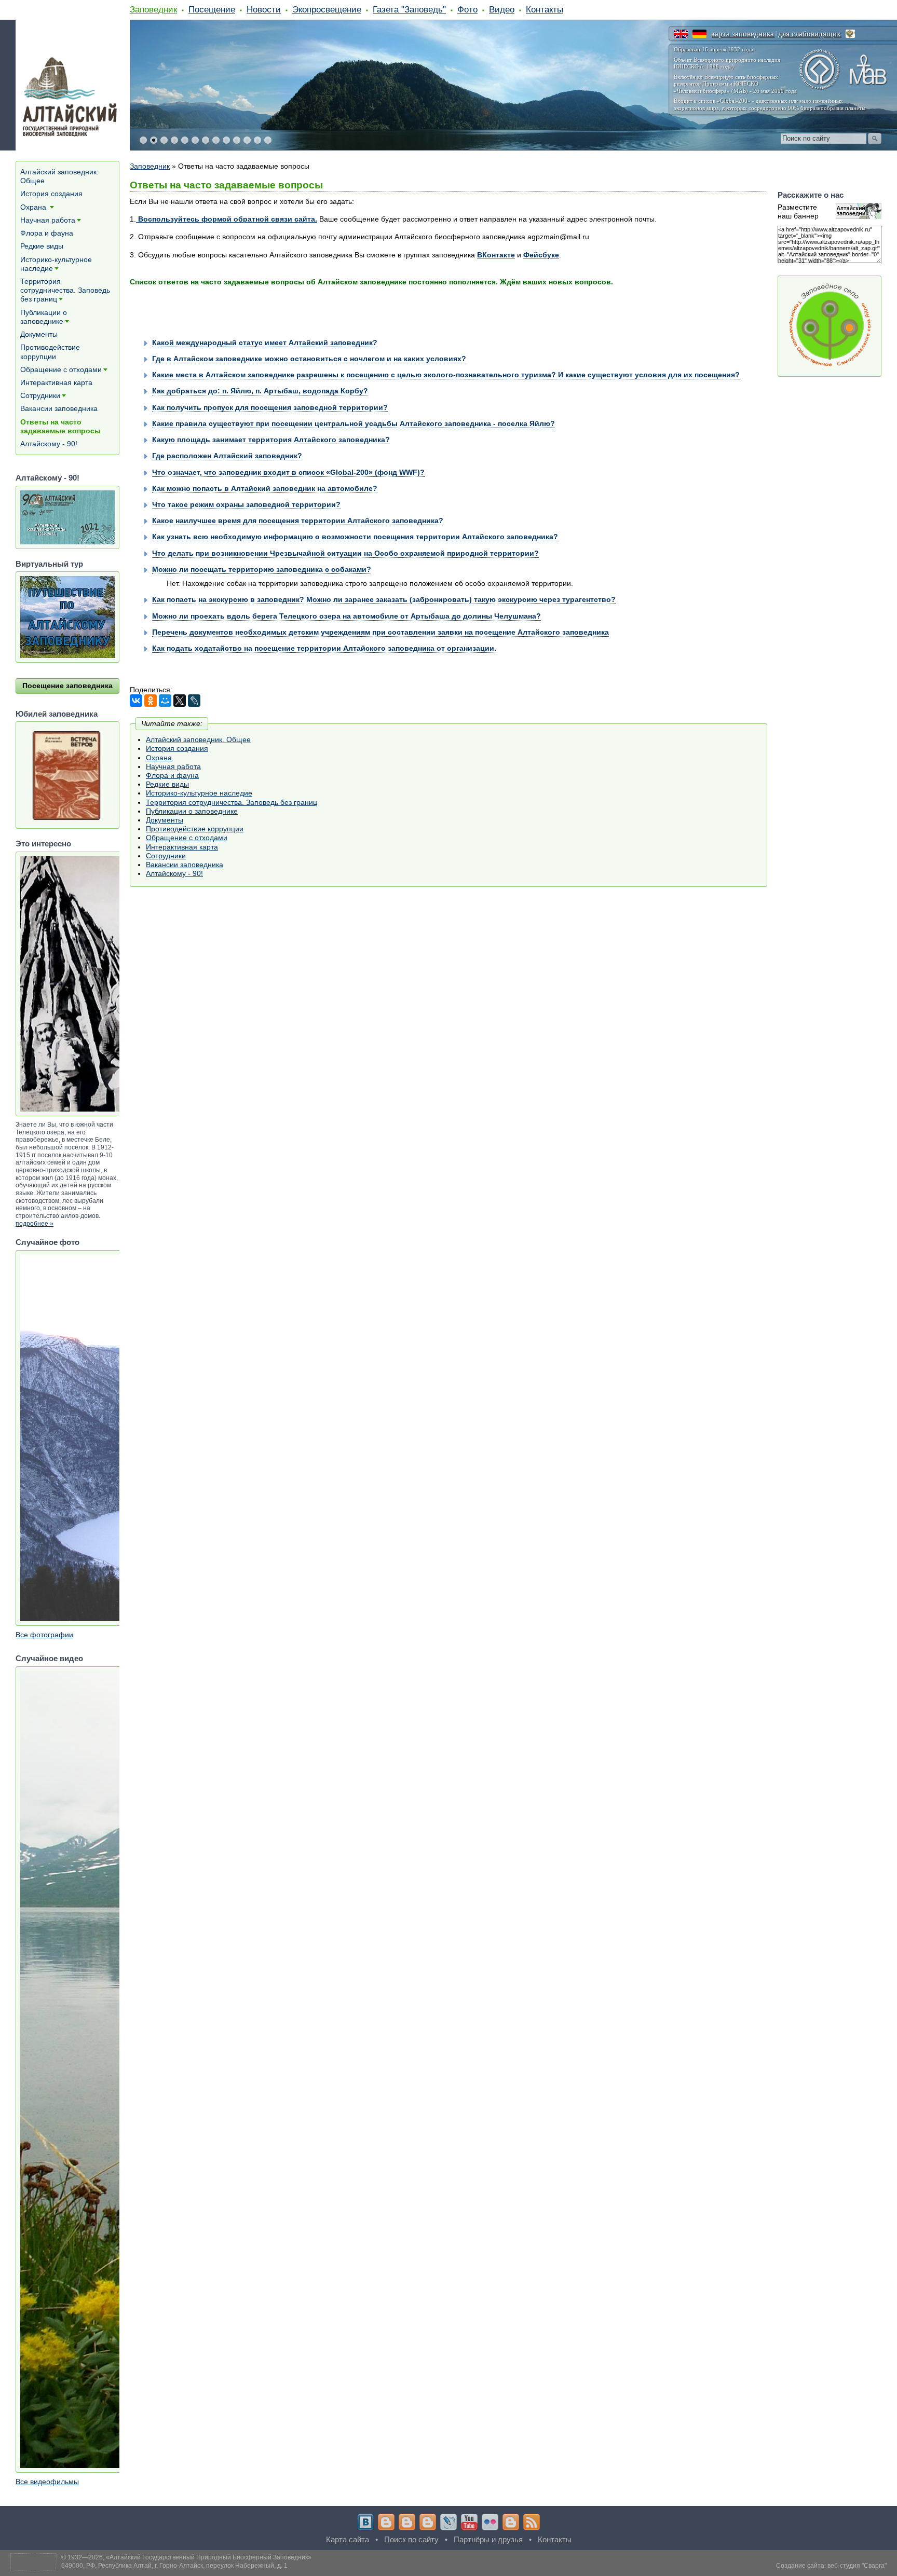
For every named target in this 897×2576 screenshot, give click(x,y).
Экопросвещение (327, 9)
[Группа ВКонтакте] (365, 2522)
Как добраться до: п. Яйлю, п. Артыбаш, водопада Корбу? (260, 391)
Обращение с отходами (187, 838)
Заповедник (153, 9)
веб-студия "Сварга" (857, 2566)
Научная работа (173, 766)
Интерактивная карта (182, 847)
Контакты (545, 9)
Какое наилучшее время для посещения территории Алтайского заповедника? (298, 520)
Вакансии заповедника (185, 865)
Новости (264, 9)
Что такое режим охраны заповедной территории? (246, 504)
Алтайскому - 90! (174, 873)
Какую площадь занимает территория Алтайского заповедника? (271, 440)
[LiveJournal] (194, 701)
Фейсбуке (541, 255)
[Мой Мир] (165, 701)
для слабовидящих (810, 34)
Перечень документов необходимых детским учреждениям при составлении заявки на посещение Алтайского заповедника (380, 632)
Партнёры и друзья (488, 2539)
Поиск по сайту (411, 2539)
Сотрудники (166, 856)
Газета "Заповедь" (409, 9)
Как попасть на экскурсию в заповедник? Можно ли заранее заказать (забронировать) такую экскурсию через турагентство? (384, 599)
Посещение (212, 9)
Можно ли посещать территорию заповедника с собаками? (262, 569)
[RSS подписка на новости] (532, 2522)
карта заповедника (743, 34)
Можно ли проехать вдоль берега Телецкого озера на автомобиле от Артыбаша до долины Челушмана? (346, 616)
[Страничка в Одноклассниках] (407, 2522)
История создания (177, 748)
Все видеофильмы (47, 2482)
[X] (180, 701)
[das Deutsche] (699, 34)
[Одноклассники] (151, 701)
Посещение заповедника (67, 686)
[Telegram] (386, 2522)
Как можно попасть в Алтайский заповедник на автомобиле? (265, 488)
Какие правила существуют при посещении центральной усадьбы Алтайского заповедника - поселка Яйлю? (354, 423)
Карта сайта (348, 2539)
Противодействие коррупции (195, 829)
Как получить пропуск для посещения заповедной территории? (270, 407)
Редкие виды (167, 784)
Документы (165, 820)
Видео (502, 9)
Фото (467, 9)
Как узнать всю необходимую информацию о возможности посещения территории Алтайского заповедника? (355, 537)
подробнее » (35, 1224)
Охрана (159, 758)
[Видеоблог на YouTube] (469, 2522)
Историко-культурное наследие (199, 793)
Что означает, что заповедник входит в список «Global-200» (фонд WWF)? (288, 472)
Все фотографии (44, 1635)
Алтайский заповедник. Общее (198, 739)
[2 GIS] (511, 2522)
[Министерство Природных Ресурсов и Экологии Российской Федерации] (850, 34)
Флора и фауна (172, 775)
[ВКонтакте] (136, 701)
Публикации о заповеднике (192, 811)
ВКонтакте (496, 255)
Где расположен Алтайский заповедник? (227, 456)
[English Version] (681, 34)
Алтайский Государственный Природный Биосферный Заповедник (209, 2557)
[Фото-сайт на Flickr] (490, 2522)
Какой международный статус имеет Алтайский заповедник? (265, 342)
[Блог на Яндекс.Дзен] (428, 2522)
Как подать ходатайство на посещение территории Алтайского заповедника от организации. (324, 648)
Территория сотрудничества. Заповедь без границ (232, 802)
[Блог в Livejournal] (448, 2522)
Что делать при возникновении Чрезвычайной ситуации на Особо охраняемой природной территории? (345, 553)
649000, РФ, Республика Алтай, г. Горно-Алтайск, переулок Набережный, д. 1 (174, 2566)
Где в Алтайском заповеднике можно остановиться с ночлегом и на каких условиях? (309, 359)
